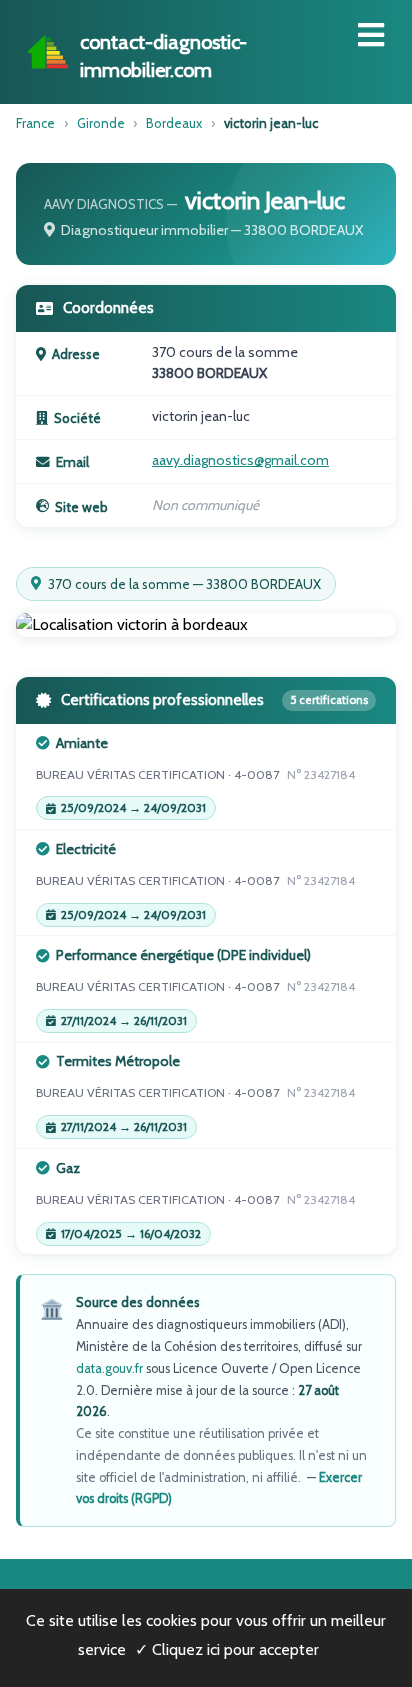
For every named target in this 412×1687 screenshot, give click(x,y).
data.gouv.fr (109, 1368)
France (35, 123)
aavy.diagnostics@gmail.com (240, 460)
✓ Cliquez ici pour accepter (227, 1649)
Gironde (101, 123)
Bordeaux (174, 123)
